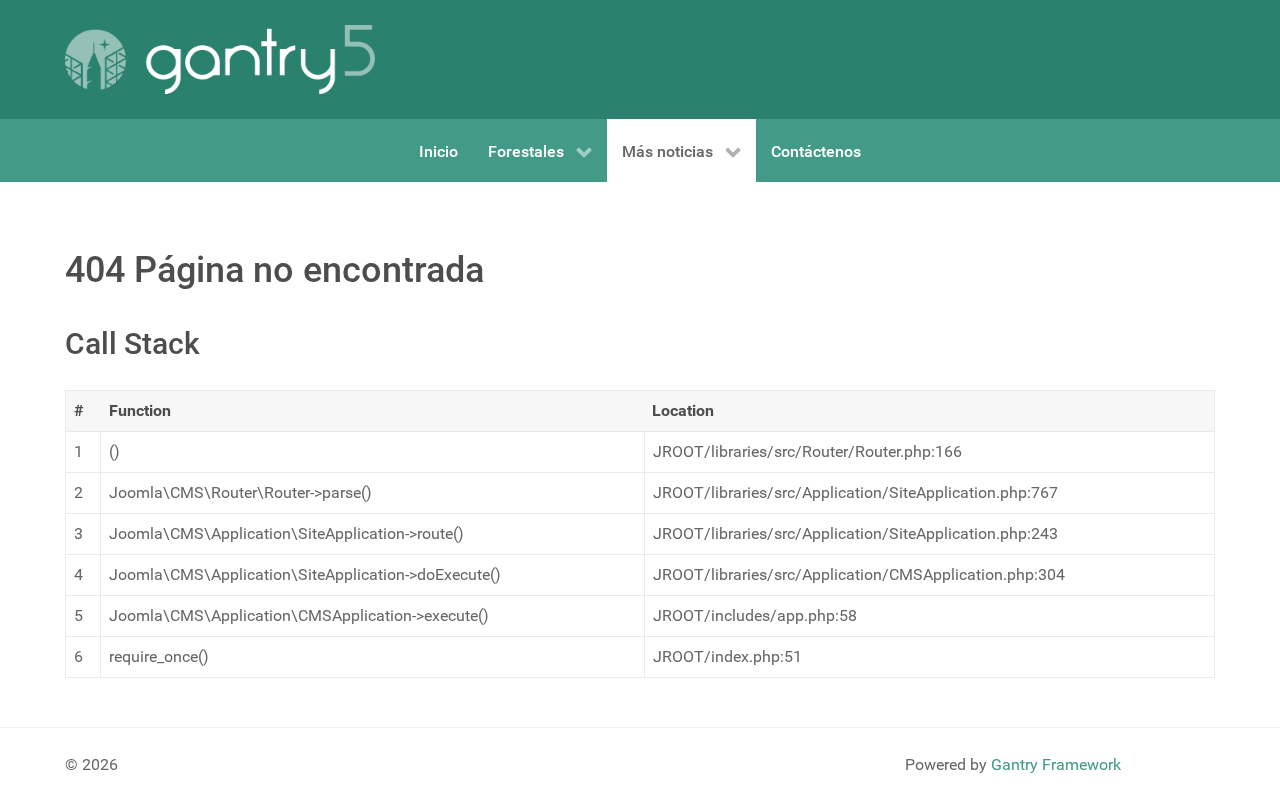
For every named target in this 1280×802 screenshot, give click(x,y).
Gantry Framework (1056, 764)
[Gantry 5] (220, 59)
